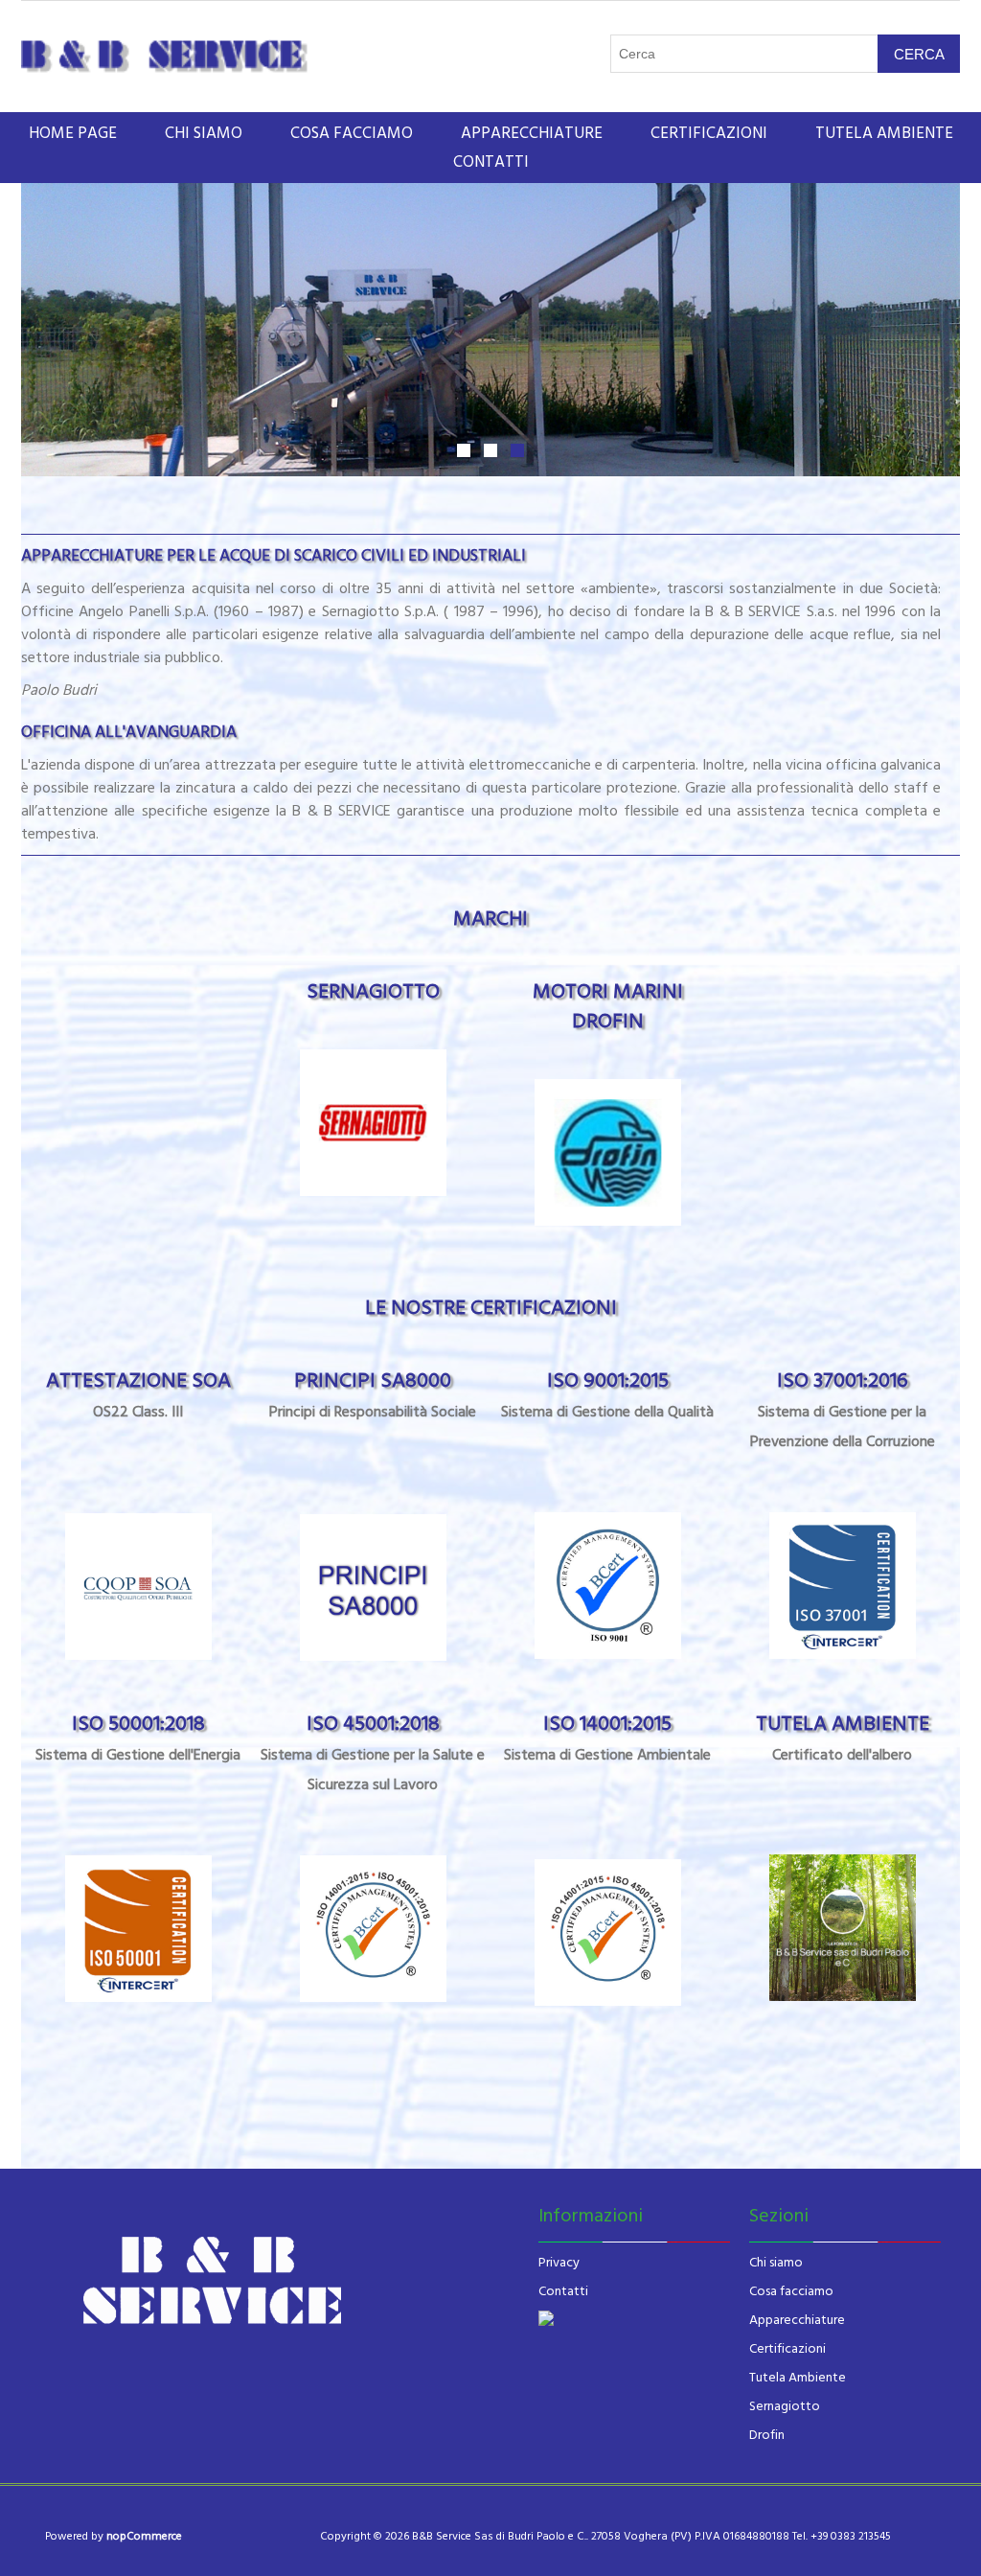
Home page (73, 133)
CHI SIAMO (204, 133)
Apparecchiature (797, 2320)
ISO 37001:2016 (843, 1409)
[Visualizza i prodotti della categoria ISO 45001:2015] (373, 1929)
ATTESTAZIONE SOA (138, 1394)
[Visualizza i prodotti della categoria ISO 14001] (843, 1586)
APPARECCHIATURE (532, 133)
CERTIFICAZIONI (709, 133)
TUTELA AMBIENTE (843, 1737)
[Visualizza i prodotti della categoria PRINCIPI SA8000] (373, 1587)
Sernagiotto (785, 2406)
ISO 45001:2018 (373, 1752)
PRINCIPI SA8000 (373, 1394)
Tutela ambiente (884, 133)
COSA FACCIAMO (352, 133)
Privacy (559, 2263)
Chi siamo (776, 2263)
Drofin (767, 2435)
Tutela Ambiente (798, 2378)
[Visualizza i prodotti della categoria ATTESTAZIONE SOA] (138, 1587)
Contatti (491, 162)
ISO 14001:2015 (607, 1737)
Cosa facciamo (791, 2291)
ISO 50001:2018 (138, 1737)
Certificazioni (787, 2349)
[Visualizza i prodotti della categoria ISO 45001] (608, 1586)
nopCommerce (144, 2536)
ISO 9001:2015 (607, 1394)
